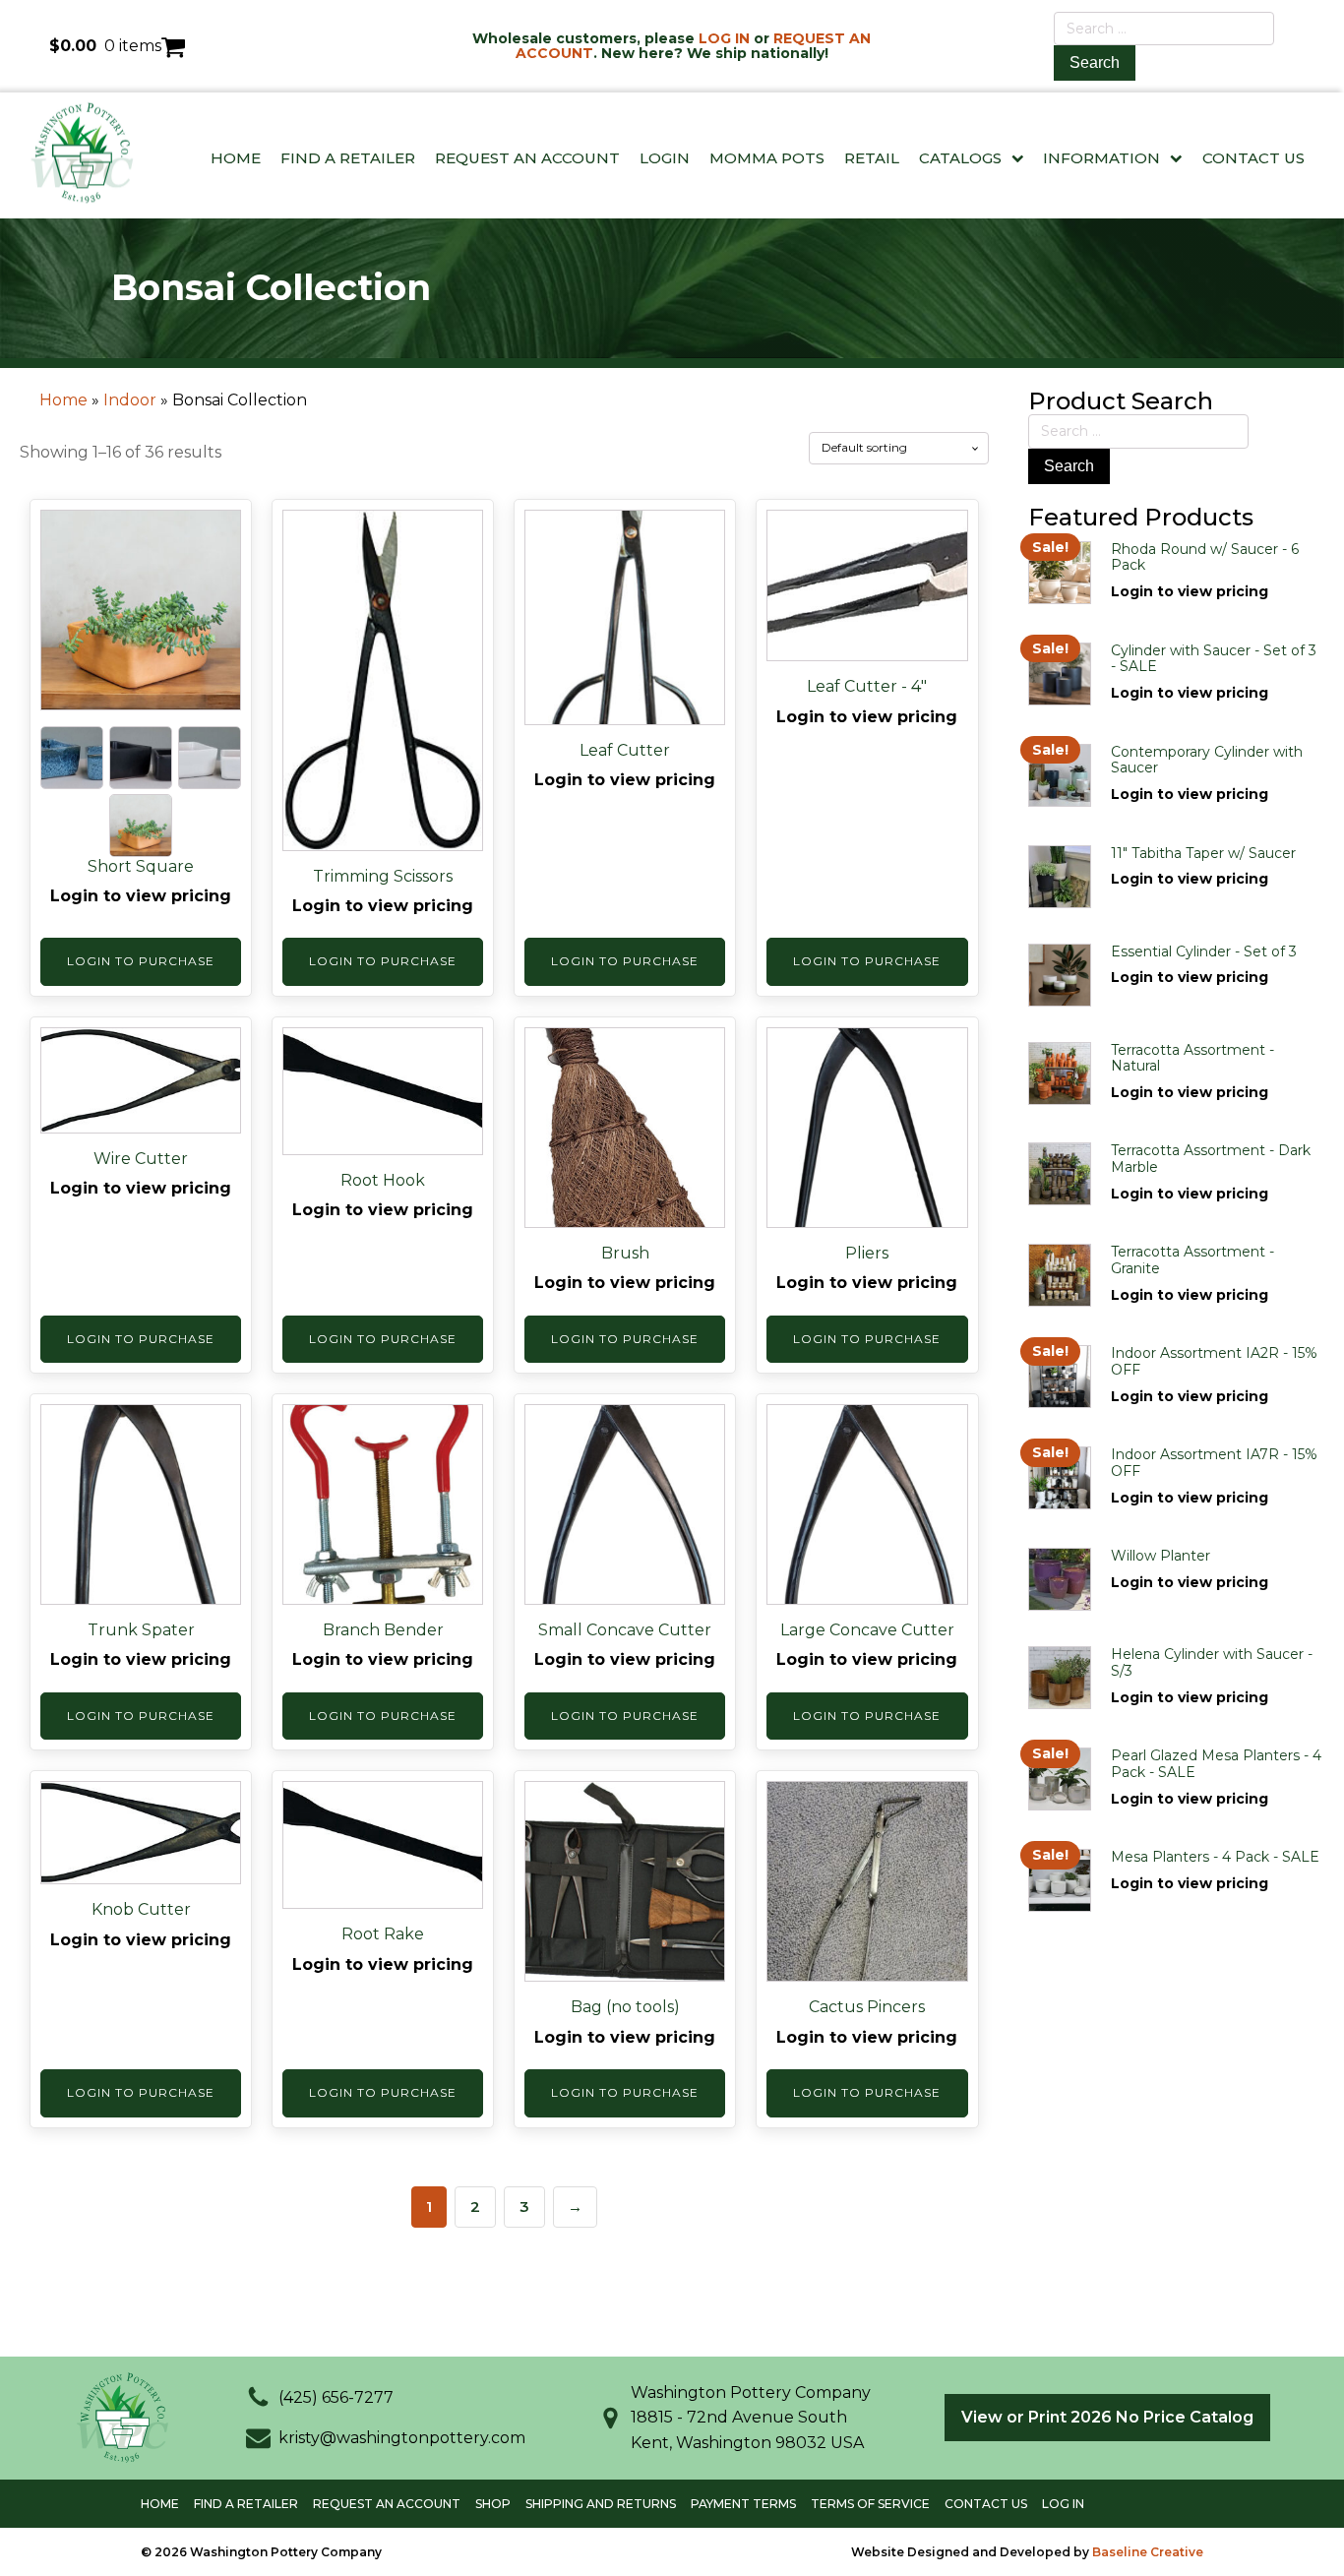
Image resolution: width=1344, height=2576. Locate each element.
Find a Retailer (348, 158)
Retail (872, 158)
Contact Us (1253, 158)
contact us (986, 2504)
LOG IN (724, 38)
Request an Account (527, 158)
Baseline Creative (1148, 2552)
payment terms (743, 2504)
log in (1063, 2504)
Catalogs (960, 158)
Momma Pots (767, 158)
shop (493, 2504)
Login (665, 158)
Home (236, 158)
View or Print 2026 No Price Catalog (1107, 2417)
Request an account (387, 2504)
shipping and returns (601, 2504)
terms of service (870, 2504)
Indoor (130, 400)
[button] (320, 2398)
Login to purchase (141, 961)
